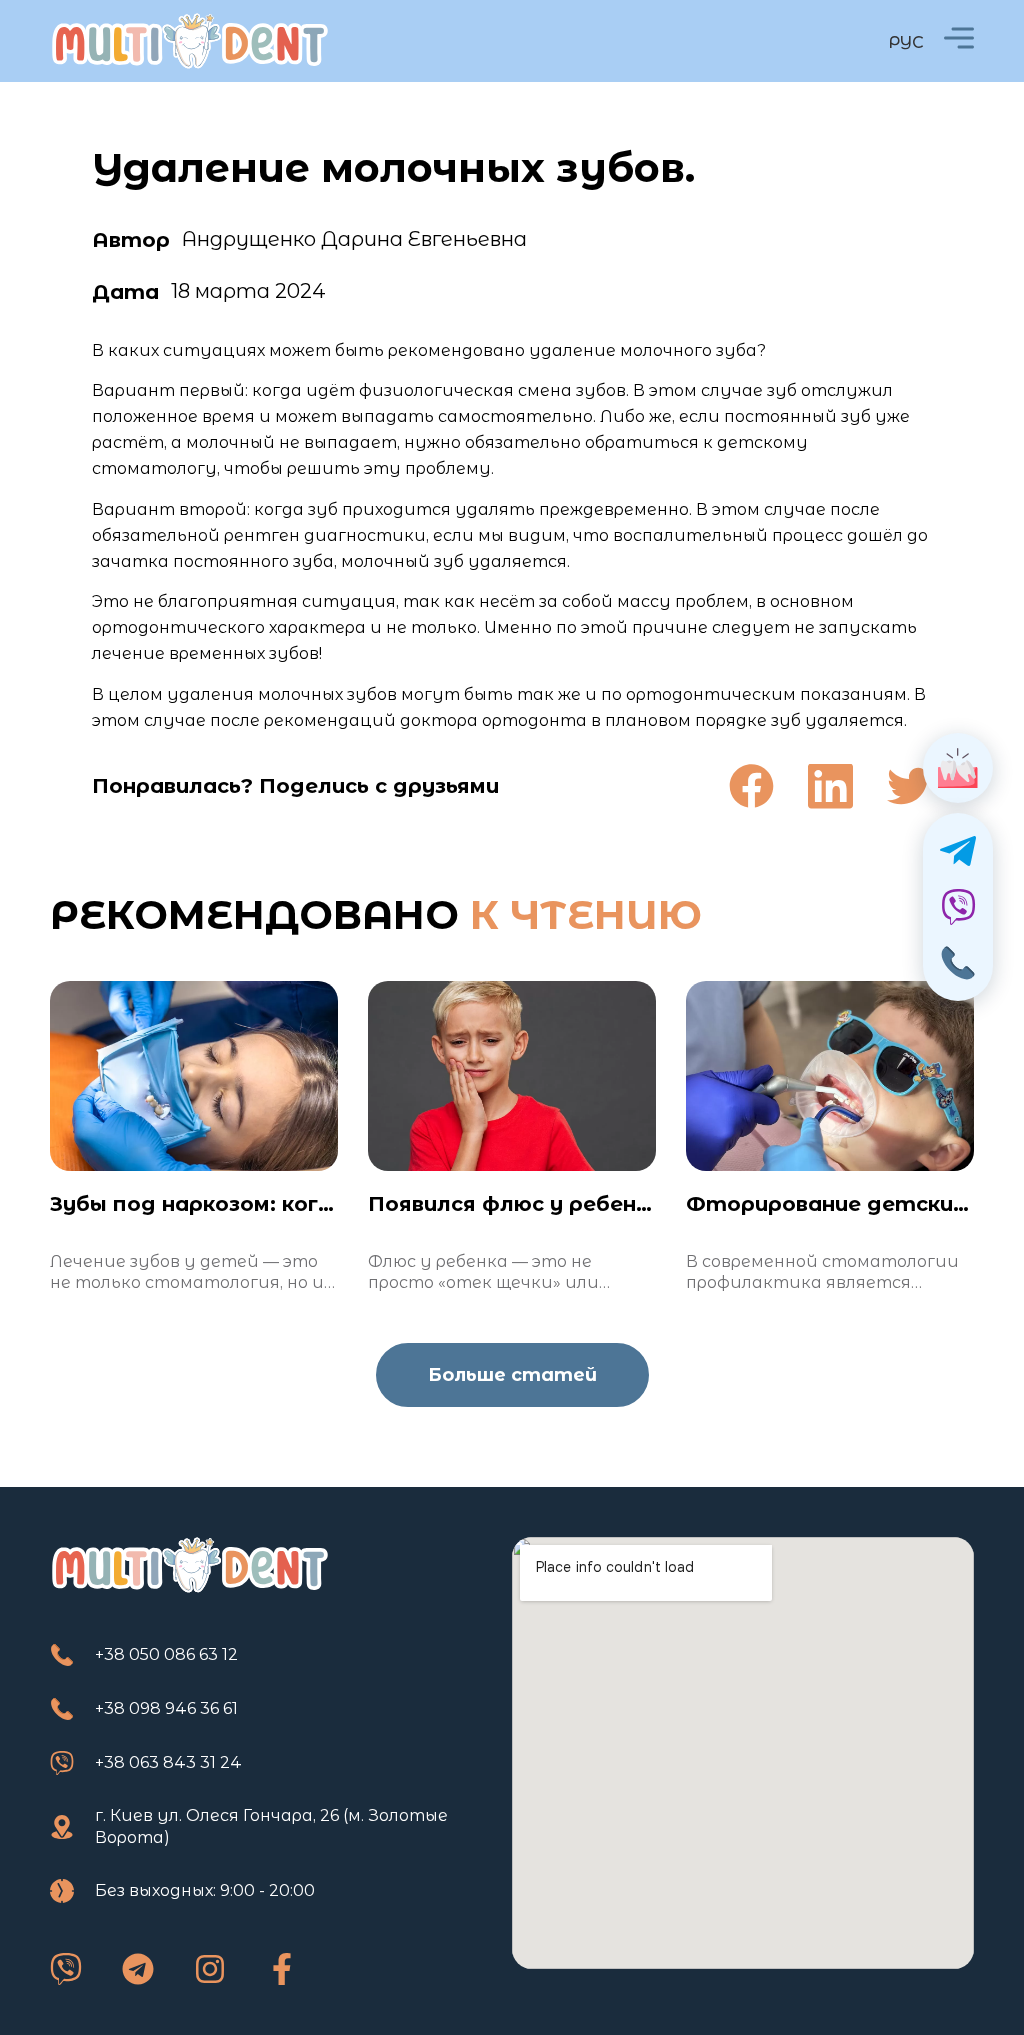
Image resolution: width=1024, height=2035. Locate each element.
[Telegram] (138, 1969)
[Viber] (66, 1969)
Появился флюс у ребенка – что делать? (603, 1204)
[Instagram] (210, 1969)
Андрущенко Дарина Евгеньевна (354, 239)
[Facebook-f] (282, 1969)
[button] (751, 786)
